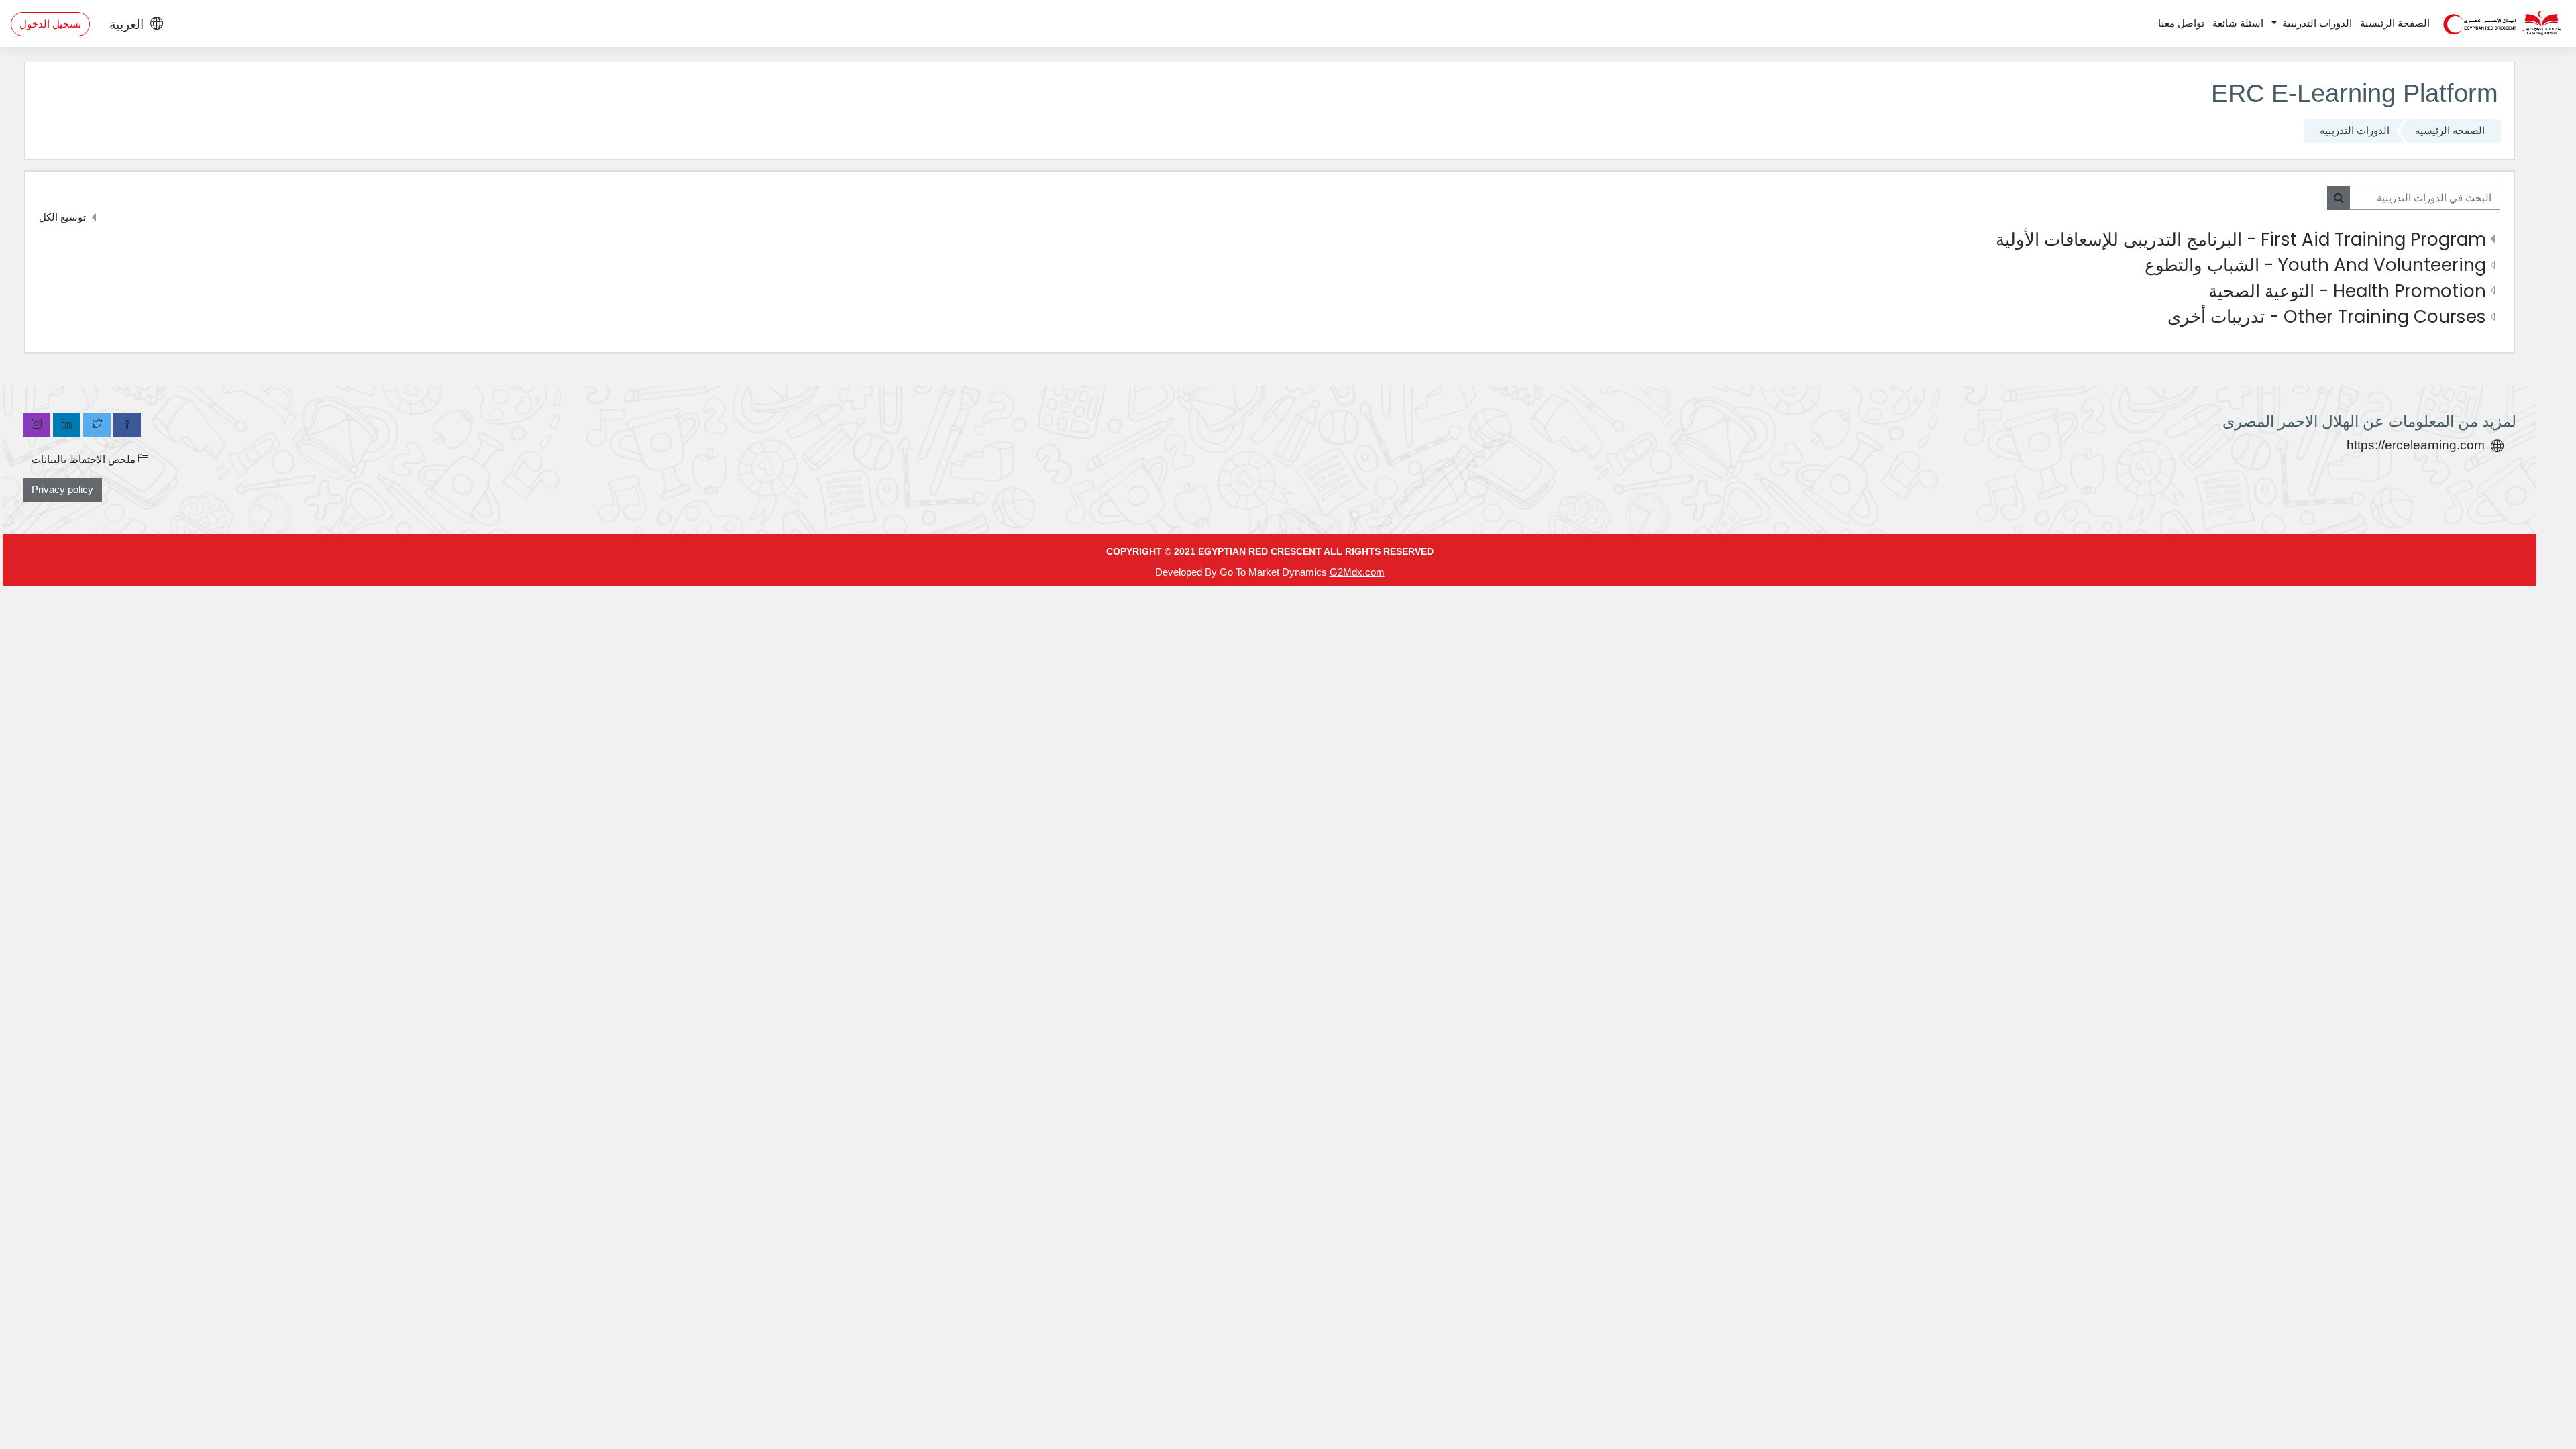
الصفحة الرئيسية (2395, 23)
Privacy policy (62, 489)
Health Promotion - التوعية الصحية (2347, 291)
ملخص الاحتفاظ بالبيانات (85, 459)
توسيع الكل (62, 217)
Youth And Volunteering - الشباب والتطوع (2315, 265)
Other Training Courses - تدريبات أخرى (2327, 316)
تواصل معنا (2181, 23)
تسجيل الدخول (50, 24)
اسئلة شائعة (2238, 23)
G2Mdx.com (1357, 572)
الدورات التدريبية (2316, 23)
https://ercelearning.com (2416, 445)
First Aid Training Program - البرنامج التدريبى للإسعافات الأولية (2241, 239)
